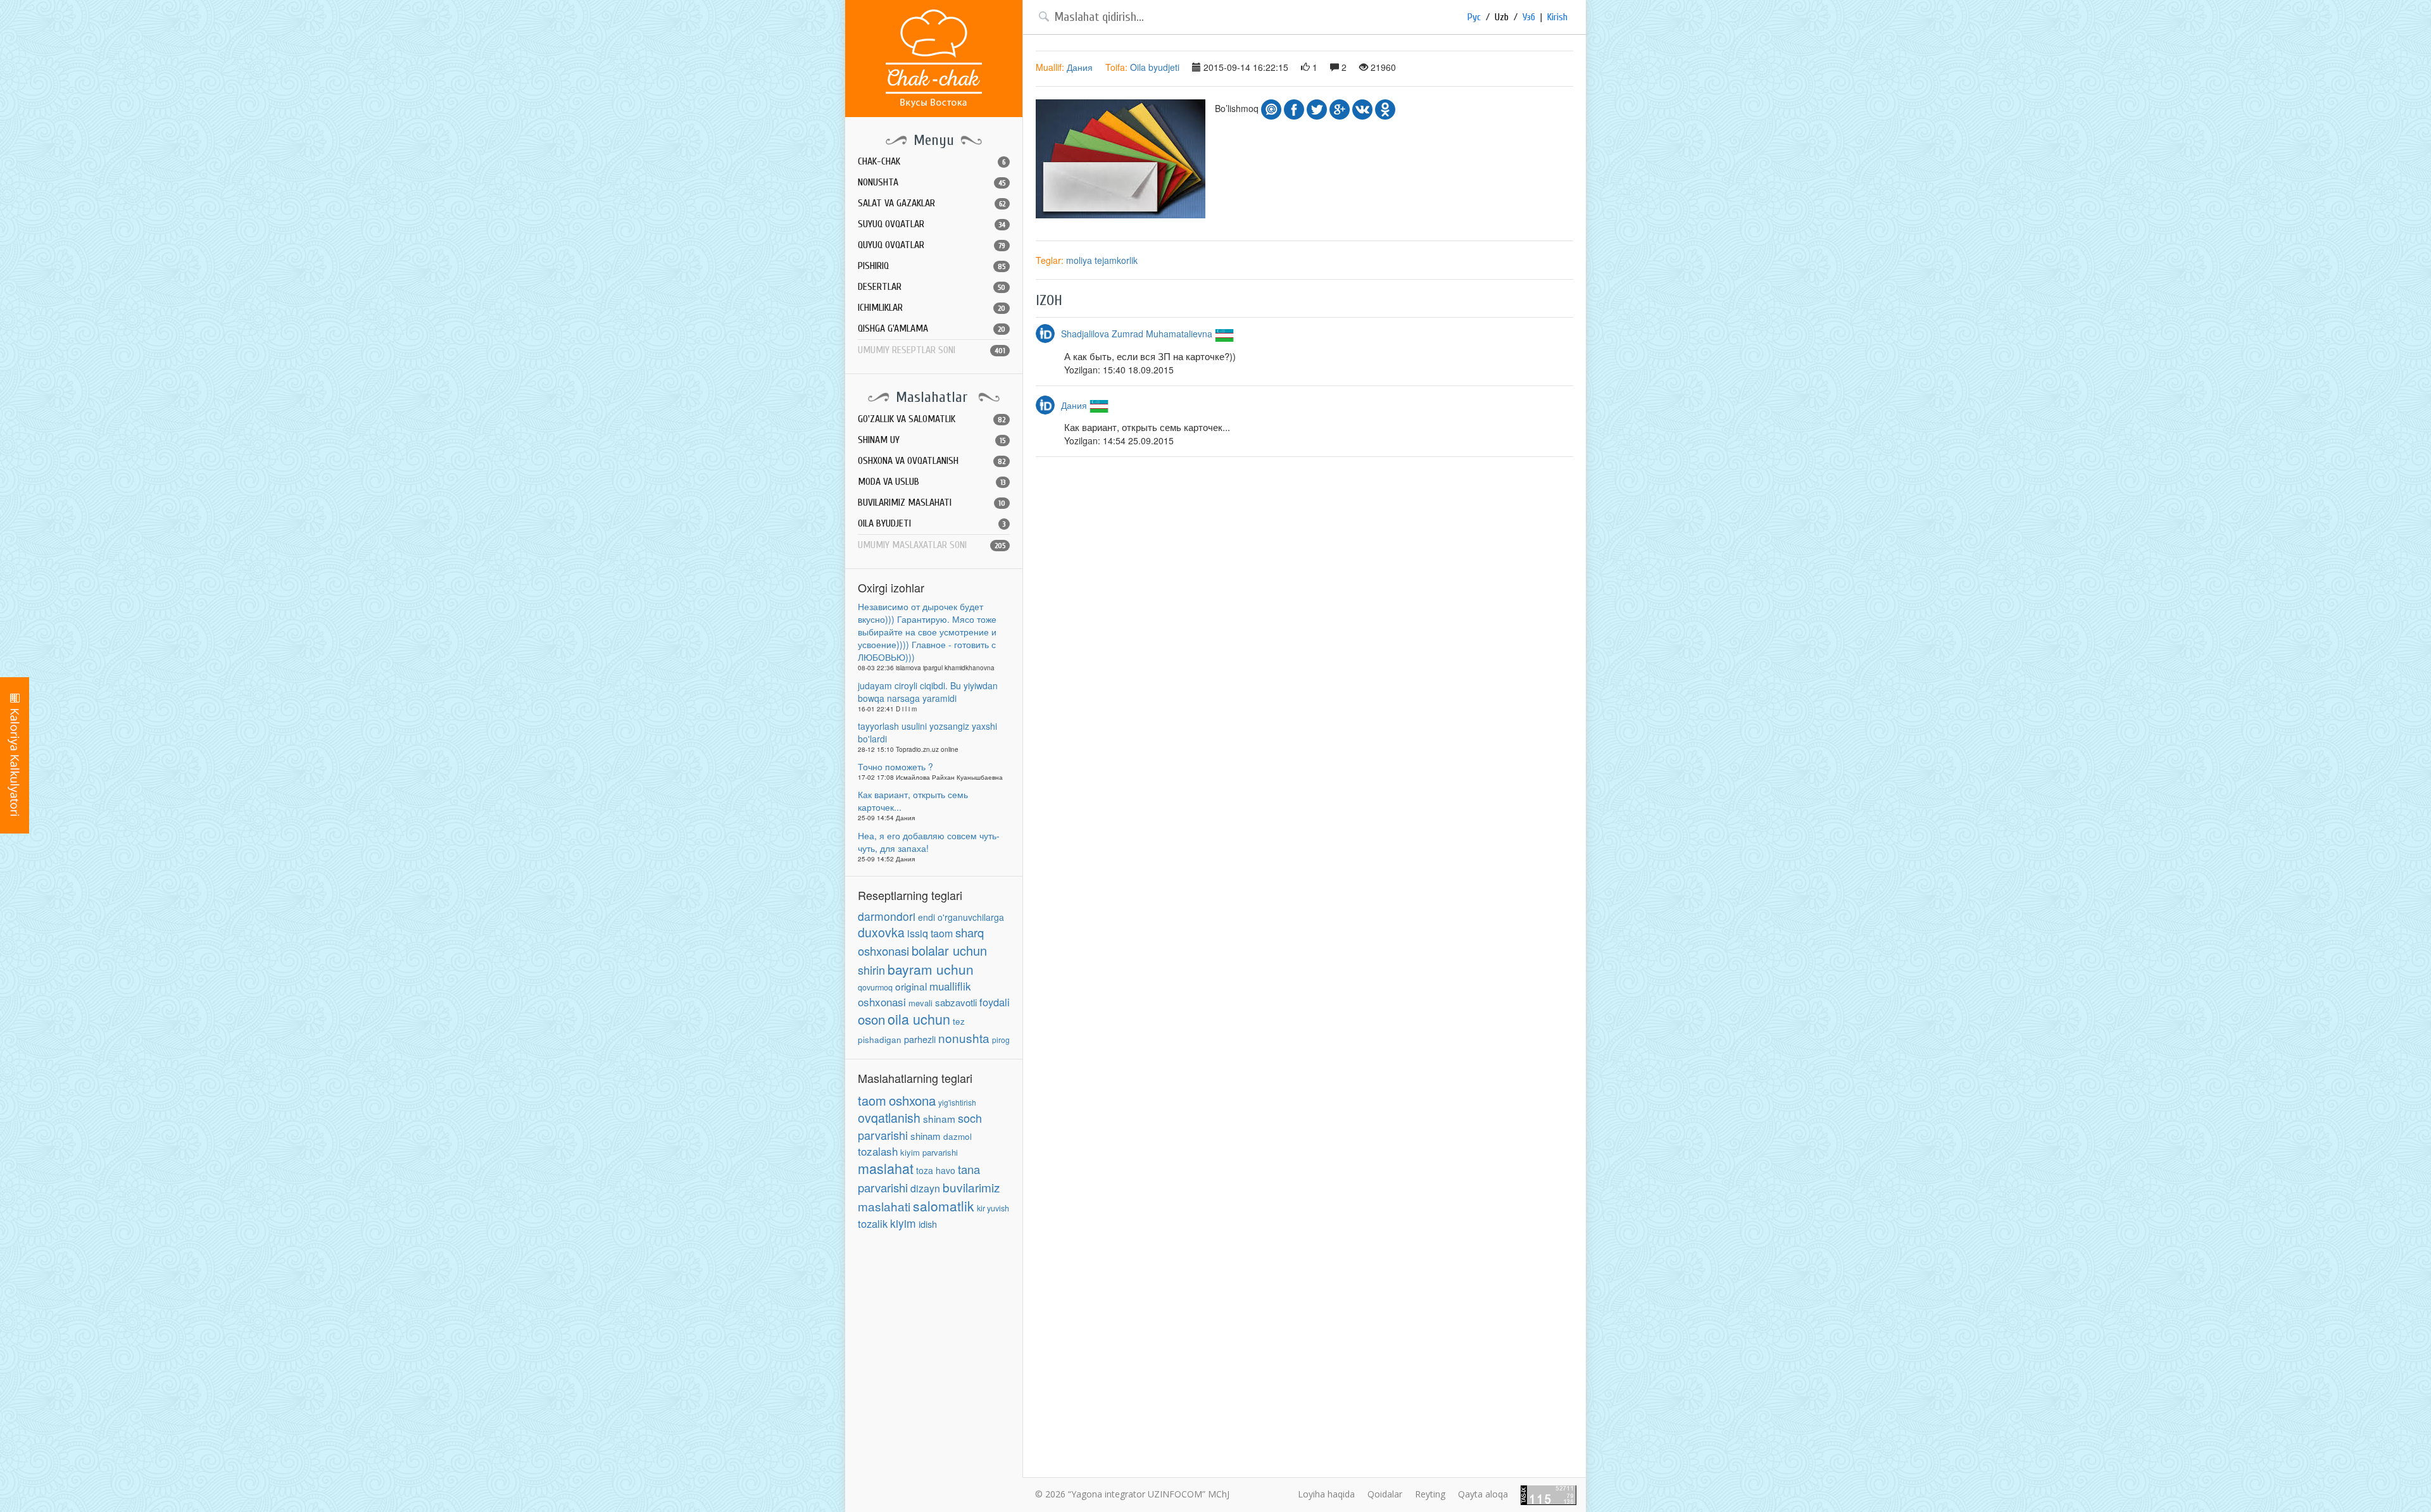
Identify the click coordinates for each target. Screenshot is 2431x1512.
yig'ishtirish (957, 1102)
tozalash (878, 1151)
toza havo (936, 1170)
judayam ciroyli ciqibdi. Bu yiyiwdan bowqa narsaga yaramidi (928, 692)
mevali (920, 1003)
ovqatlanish (889, 1118)
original (911, 986)
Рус (1474, 17)
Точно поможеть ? (895, 766)
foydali (995, 1002)
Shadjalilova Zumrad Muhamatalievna (1138, 334)
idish (928, 1224)
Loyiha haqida (1326, 1494)
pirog (1001, 1040)
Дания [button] (1080, 67)
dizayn (925, 1188)
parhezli (920, 1039)
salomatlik (944, 1206)
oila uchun (919, 1019)
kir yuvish (993, 1208)
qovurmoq (875, 987)
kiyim (903, 1223)
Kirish (1557, 17)
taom (872, 1100)
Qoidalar (1385, 1494)
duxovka (881, 932)
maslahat (886, 1168)
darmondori (887, 916)
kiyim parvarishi (929, 1152)
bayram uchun (931, 969)
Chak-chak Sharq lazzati (934, 59)
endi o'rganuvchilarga (961, 917)
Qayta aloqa (1483, 1494)
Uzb (1502, 17)
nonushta (964, 1038)
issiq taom (930, 933)
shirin (871, 970)
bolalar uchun (949, 950)
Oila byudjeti (1155, 67)
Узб (1529, 17)
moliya (1079, 260)
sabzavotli (956, 1002)
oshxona (912, 1100)
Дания (1075, 405)
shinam (939, 1118)
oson (871, 1019)
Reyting (1430, 1494)
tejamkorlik (1116, 260)
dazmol (958, 1136)
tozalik (873, 1223)
